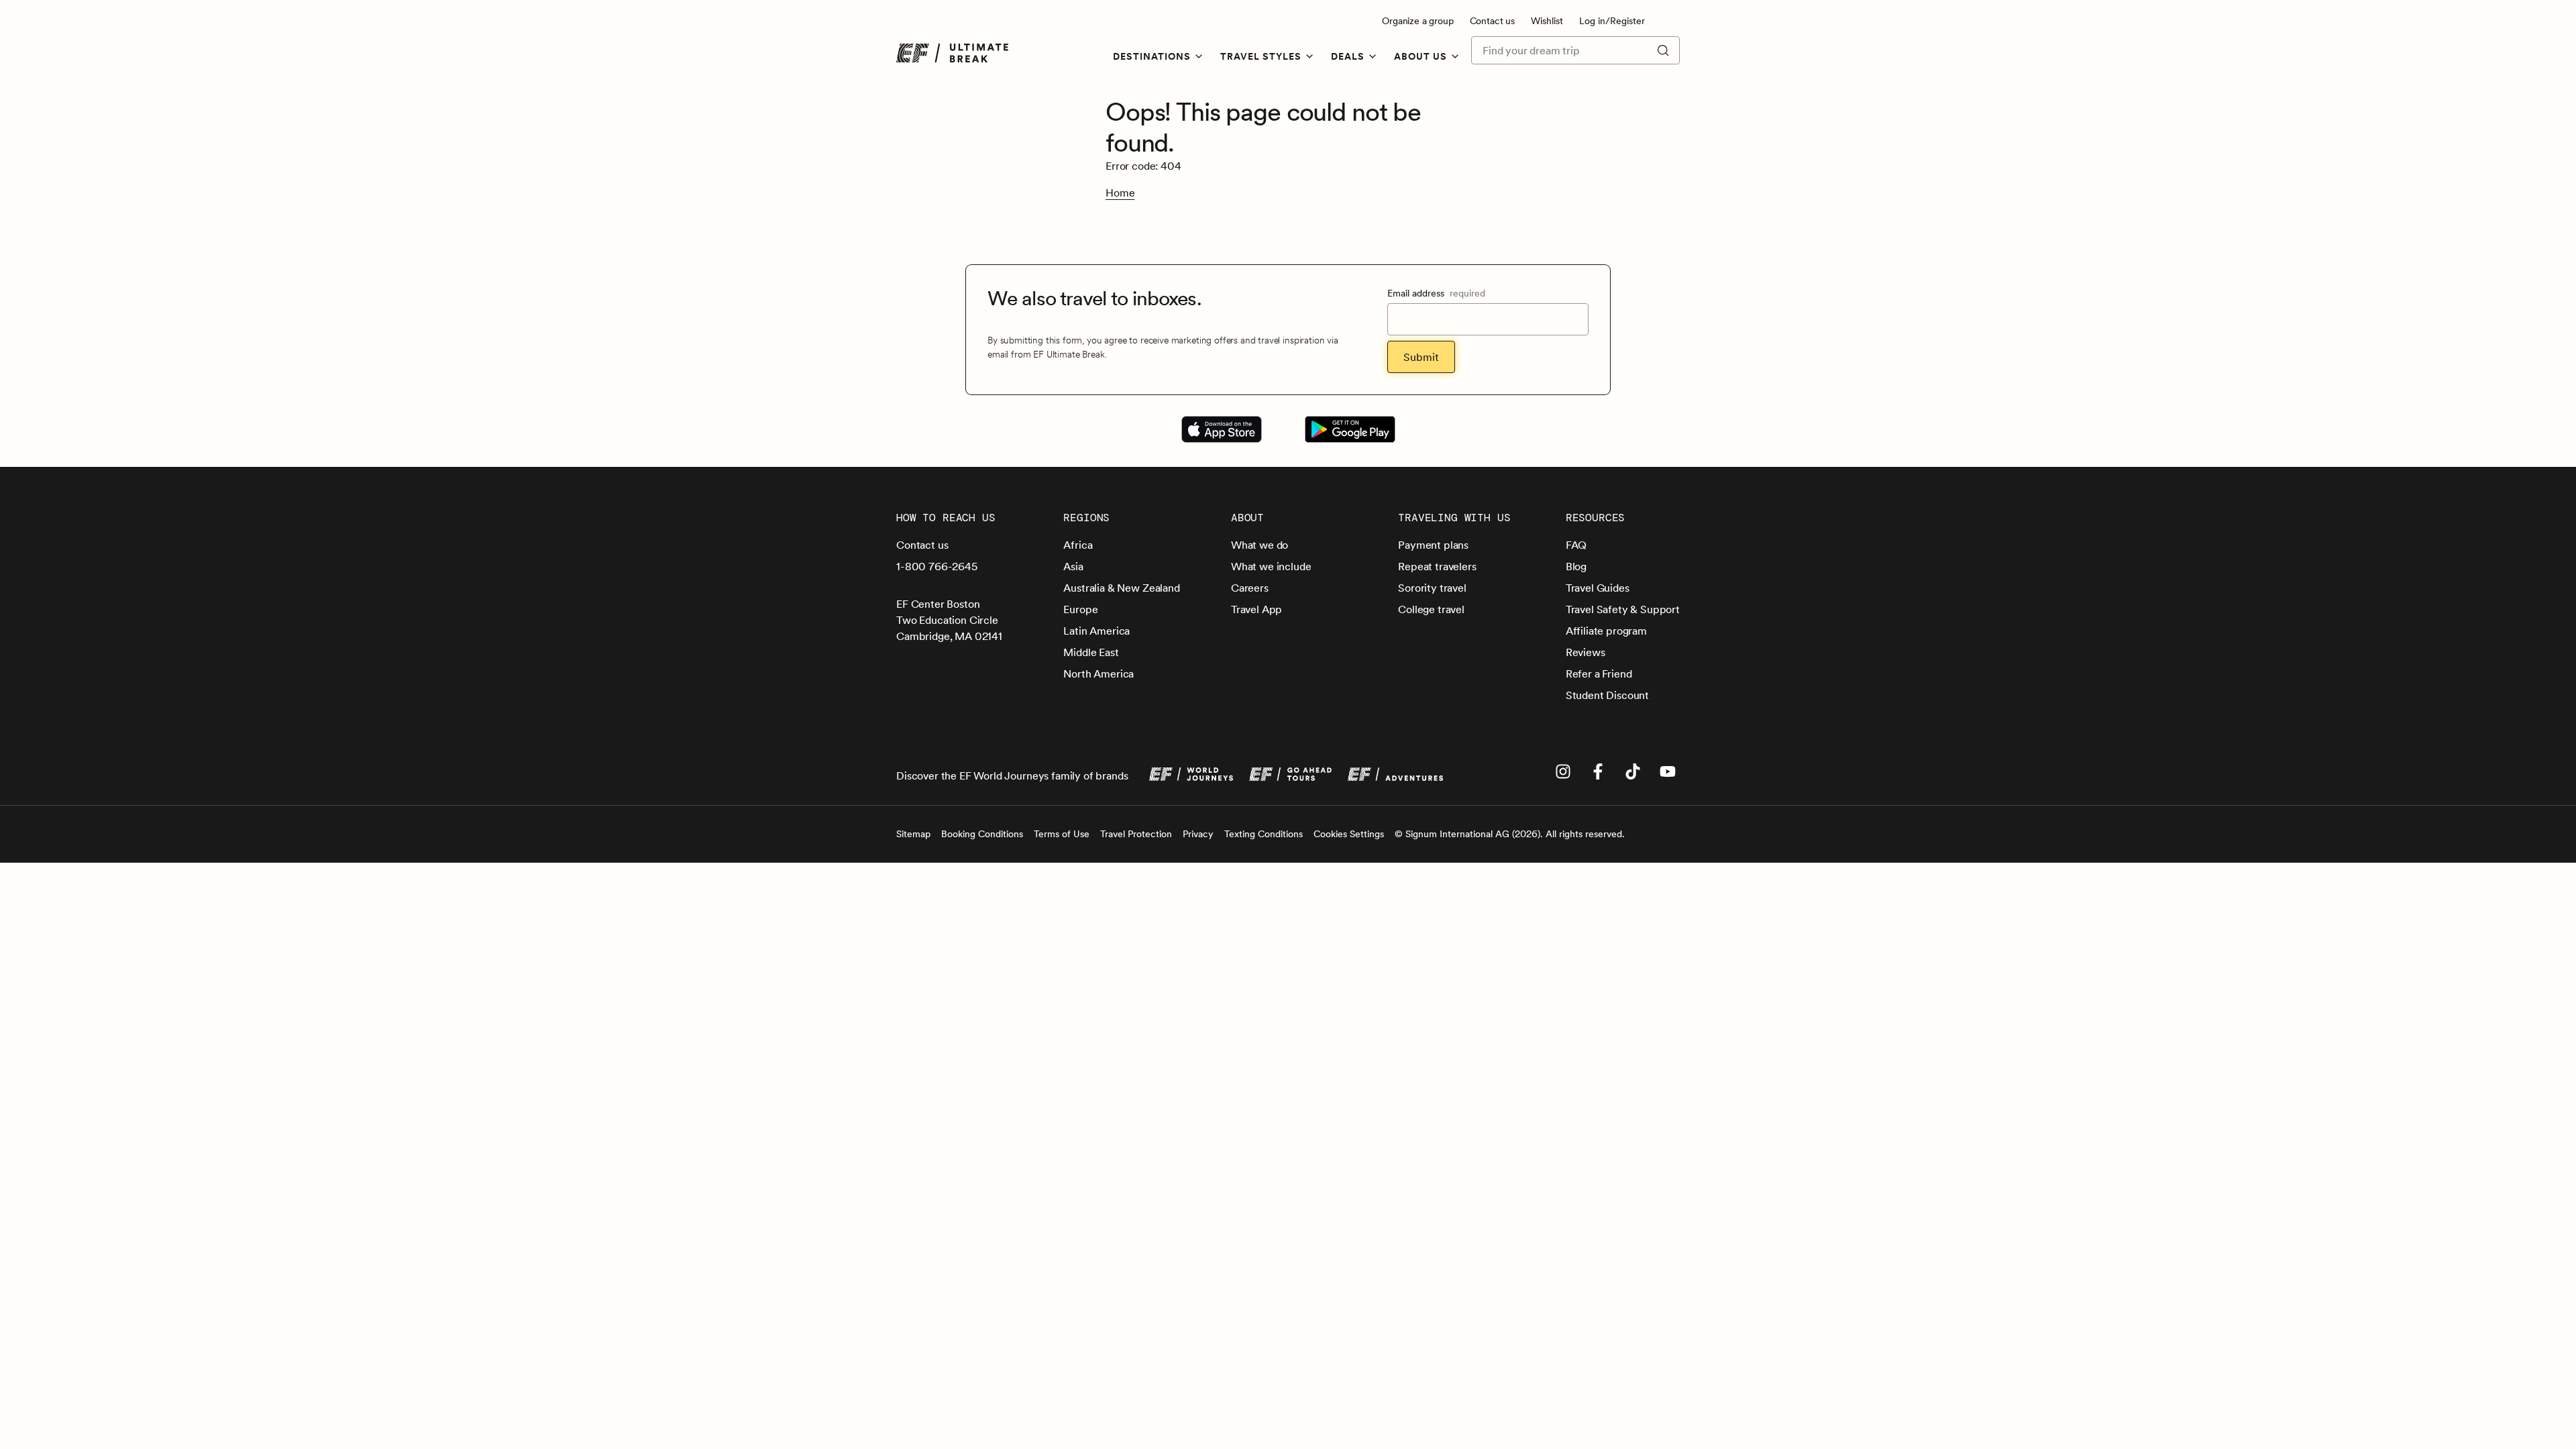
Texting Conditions (1264, 834)
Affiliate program (1606, 631)
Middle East (1091, 652)
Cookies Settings (1349, 834)
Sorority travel (1432, 588)
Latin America (1096, 631)
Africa (1078, 545)
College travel (1431, 609)
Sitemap (913, 834)
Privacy (1198, 834)
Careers (1250, 588)
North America (1098, 674)
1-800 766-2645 (937, 566)
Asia (1073, 566)
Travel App (1256, 609)
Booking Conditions (982, 834)
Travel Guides (1598, 588)
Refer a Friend (1599, 674)
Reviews (1586, 652)
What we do (1259, 545)
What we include (1271, 566)
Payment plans (1433, 545)
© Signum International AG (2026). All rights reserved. (1510, 834)
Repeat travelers (1437, 566)
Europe (1080, 609)
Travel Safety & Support (1623, 609)
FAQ (1576, 545)
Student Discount (1607, 695)
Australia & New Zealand (1121, 588)
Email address (1436, 293)
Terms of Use (1062, 834)
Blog (1576, 566)
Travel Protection (1136, 834)
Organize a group (1417, 21)
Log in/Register (1612, 21)
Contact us (1492, 21)
